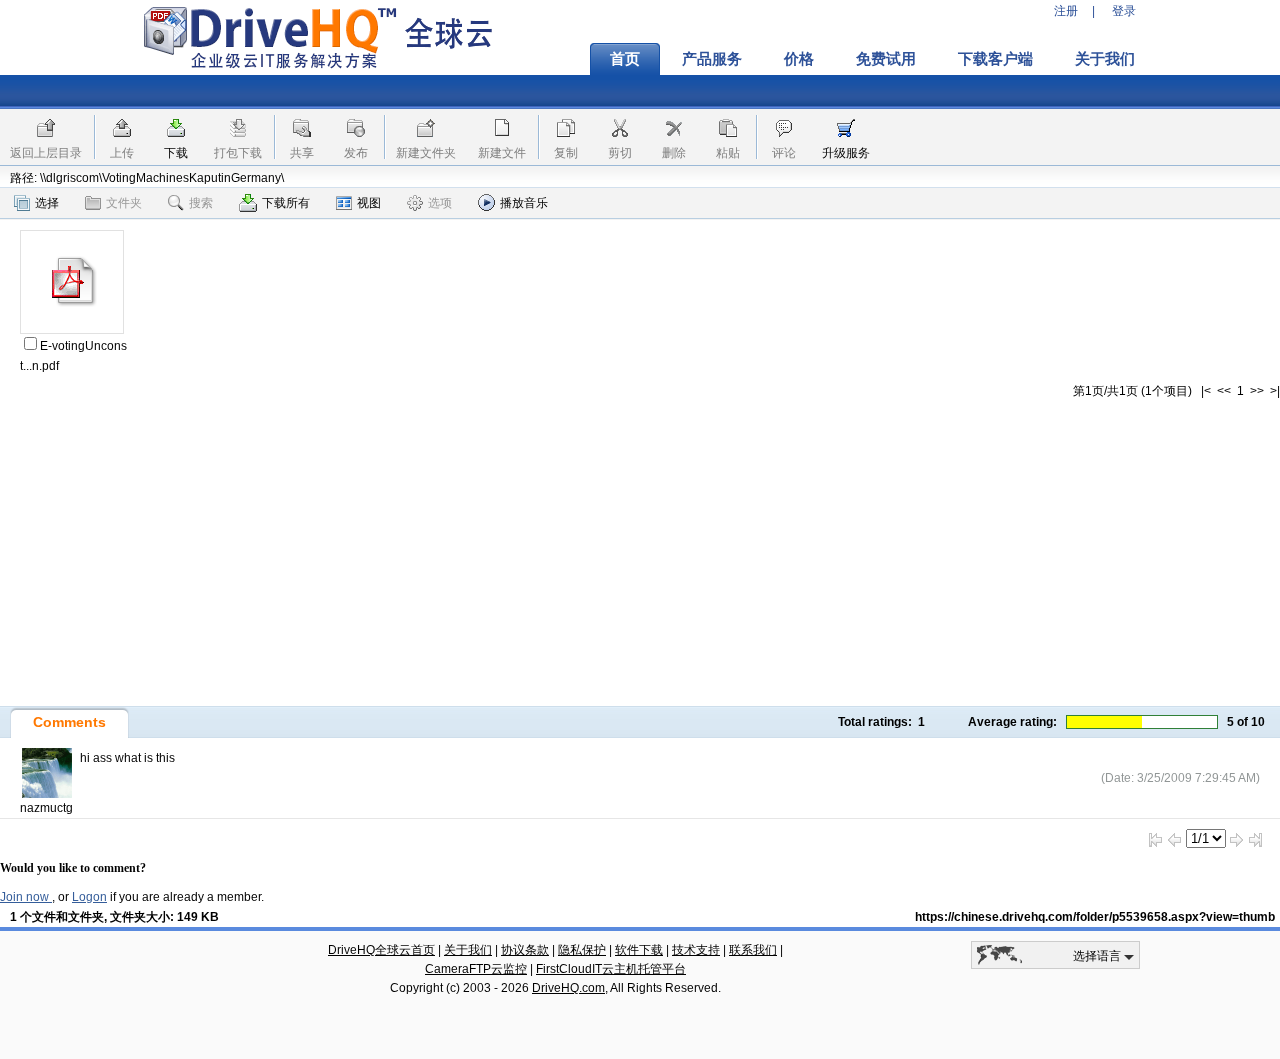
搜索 (201, 203)
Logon (89, 897)
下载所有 (286, 203)
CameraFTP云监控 (476, 969)
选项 (440, 203)
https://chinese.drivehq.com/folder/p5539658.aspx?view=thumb (1095, 917)
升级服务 (846, 153)
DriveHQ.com (568, 988)
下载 (176, 153)
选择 (47, 203)
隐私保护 (582, 950)
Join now (26, 897)
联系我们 (753, 950)
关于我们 (1105, 59)
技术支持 (696, 950)
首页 (625, 59)
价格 (799, 59)
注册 (1066, 11)
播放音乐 (524, 203)
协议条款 (525, 950)
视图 (369, 203)
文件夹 (124, 203)
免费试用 (886, 59)
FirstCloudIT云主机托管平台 (611, 969)
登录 (1124, 11)
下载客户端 (995, 59)
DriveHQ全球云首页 (381, 950)
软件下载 (639, 950)
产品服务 (712, 59)
